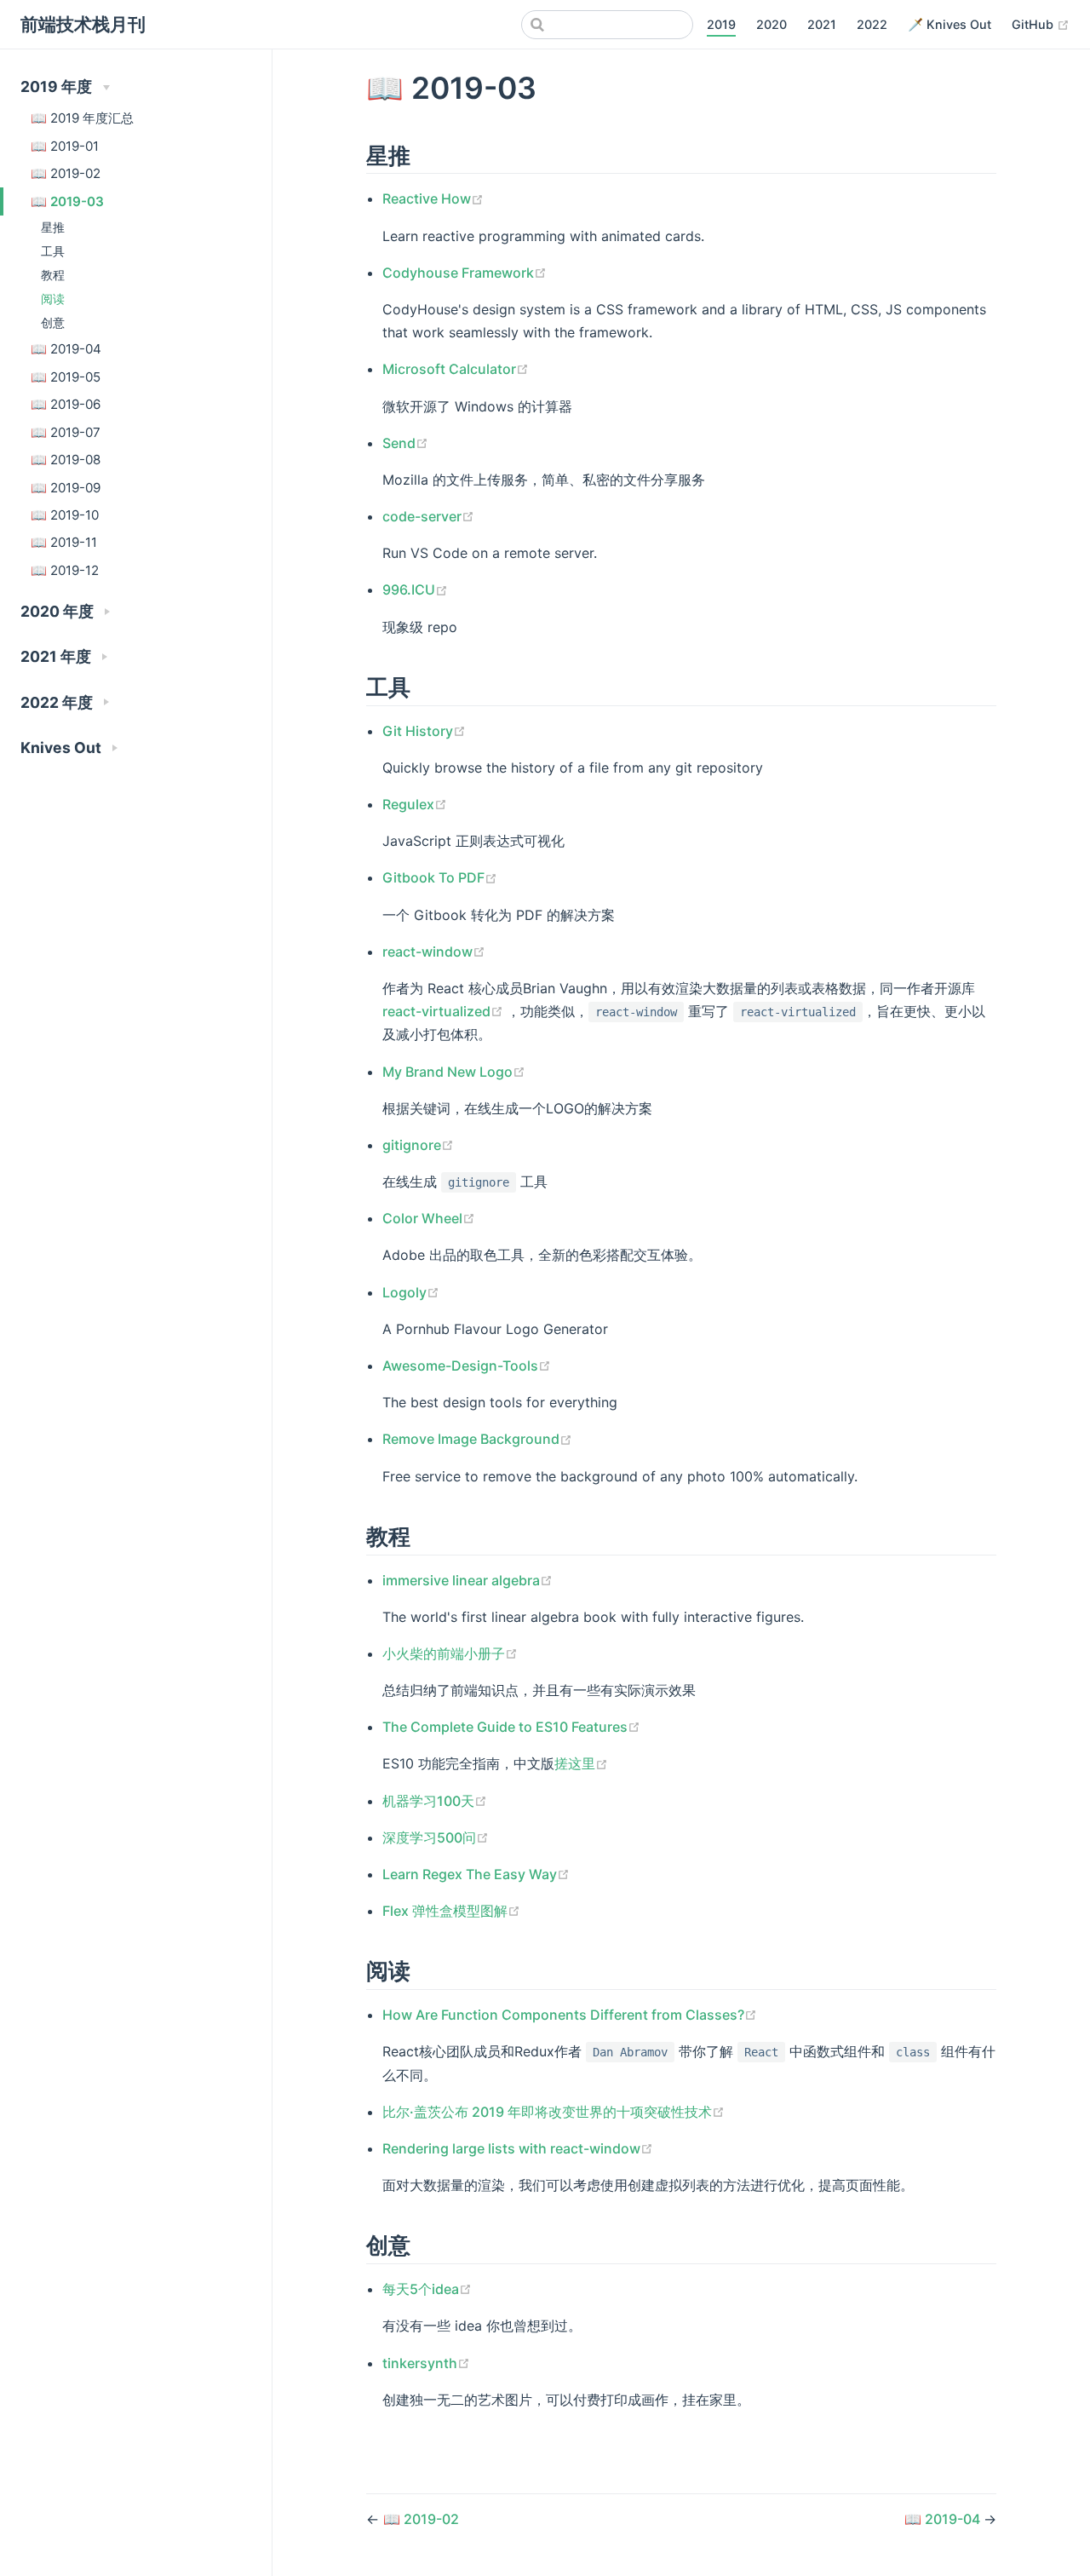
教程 (53, 275)
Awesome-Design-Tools (467, 1366)
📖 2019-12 (65, 570)
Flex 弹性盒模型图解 (451, 1911)
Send (405, 443)
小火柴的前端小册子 (450, 1653)
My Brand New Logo (454, 1072)
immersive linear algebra (468, 1580)
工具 (53, 251)
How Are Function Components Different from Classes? (570, 2015)
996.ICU (415, 589)
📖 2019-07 (66, 432)
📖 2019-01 (65, 146)
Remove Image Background (477, 1439)
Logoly (411, 1292)
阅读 (53, 299)
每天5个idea (427, 2289)
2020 (772, 24)
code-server (428, 516)
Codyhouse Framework (465, 273)
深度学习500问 (436, 1837)
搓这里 (581, 1763)
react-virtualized (445, 1011)
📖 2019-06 (66, 404)
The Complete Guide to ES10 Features (511, 1727)
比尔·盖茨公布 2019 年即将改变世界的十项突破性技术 (554, 2112)
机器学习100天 (435, 1801)
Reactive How (433, 198)
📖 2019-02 (66, 173)
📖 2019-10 (65, 515)
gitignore (418, 1145)
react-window (434, 952)
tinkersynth (426, 2363)
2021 (822, 24)
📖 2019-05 (66, 377)
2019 (721, 24)
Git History (424, 731)
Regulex (415, 804)
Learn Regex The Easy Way (476, 1874)
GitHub (1041, 24)
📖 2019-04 (66, 349)
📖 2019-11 (64, 542)
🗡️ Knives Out (949, 24)
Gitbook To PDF (440, 877)
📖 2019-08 (66, 460)
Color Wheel (429, 1218)
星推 (53, 227)
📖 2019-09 (66, 488)
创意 (53, 322)
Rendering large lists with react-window (518, 2148)
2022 (872, 24)
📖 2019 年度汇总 (82, 118)
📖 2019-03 (67, 201)
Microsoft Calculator (456, 369)
